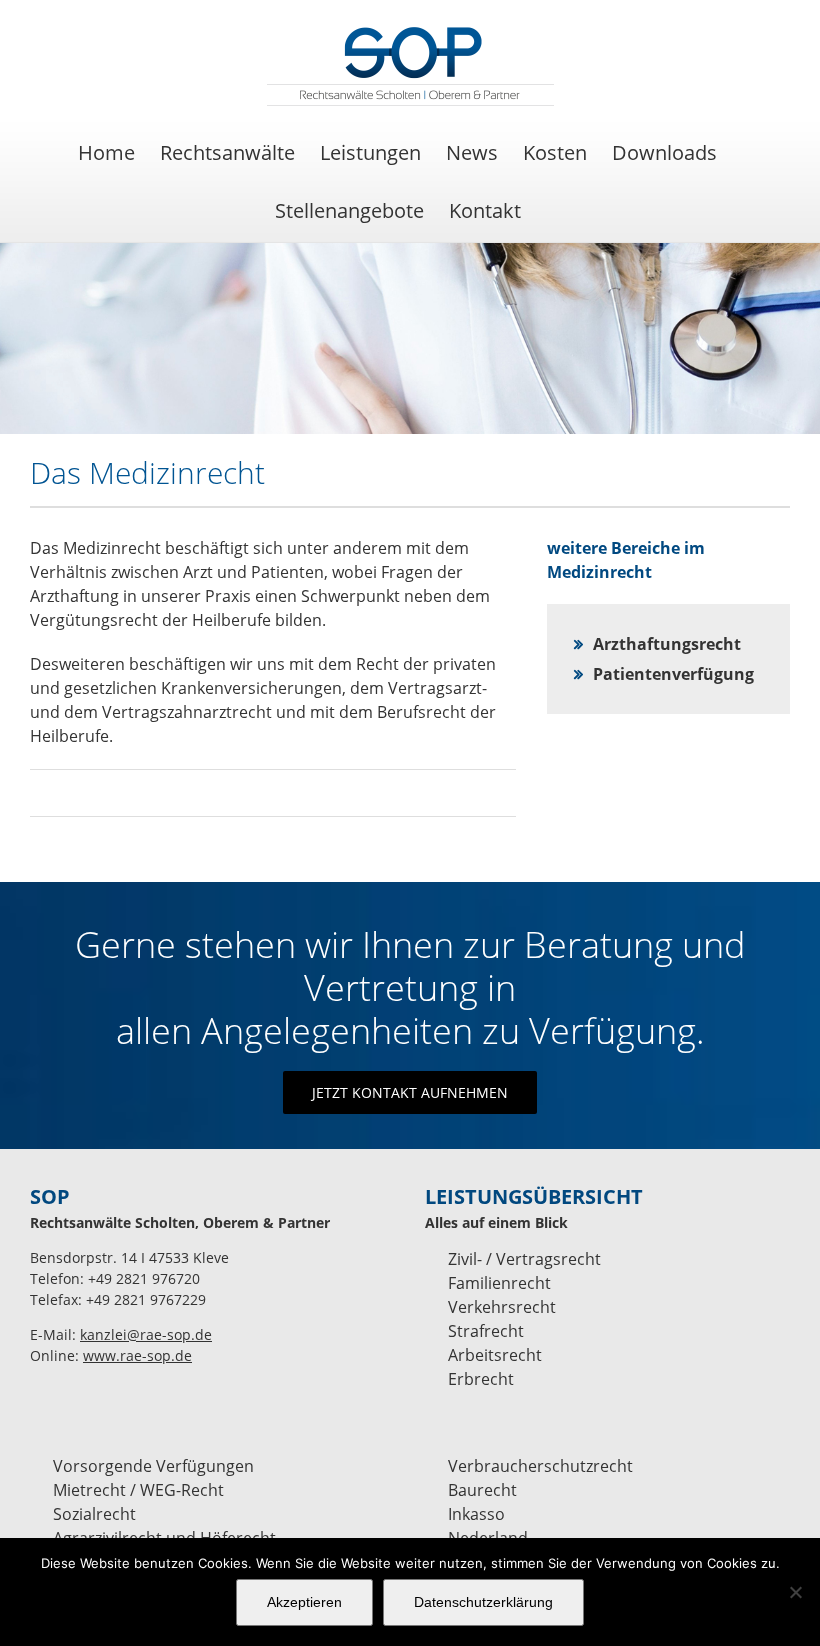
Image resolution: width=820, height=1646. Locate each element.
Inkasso (476, 1514)
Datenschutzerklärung (483, 1602)
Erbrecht (481, 1379)
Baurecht (482, 1490)
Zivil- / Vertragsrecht (524, 1259)
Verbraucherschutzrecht (540, 1466)
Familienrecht (499, 1283)
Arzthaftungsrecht (667, 644)
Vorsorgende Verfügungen (153, 1466)
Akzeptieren (304, 1602)
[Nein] (795, 1592)
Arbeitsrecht (495, 1355)
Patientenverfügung (673, 674)
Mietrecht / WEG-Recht (138, 1490)
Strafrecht (486, 1331)
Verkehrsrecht (502, 1307)
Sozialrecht (94, 1514)
